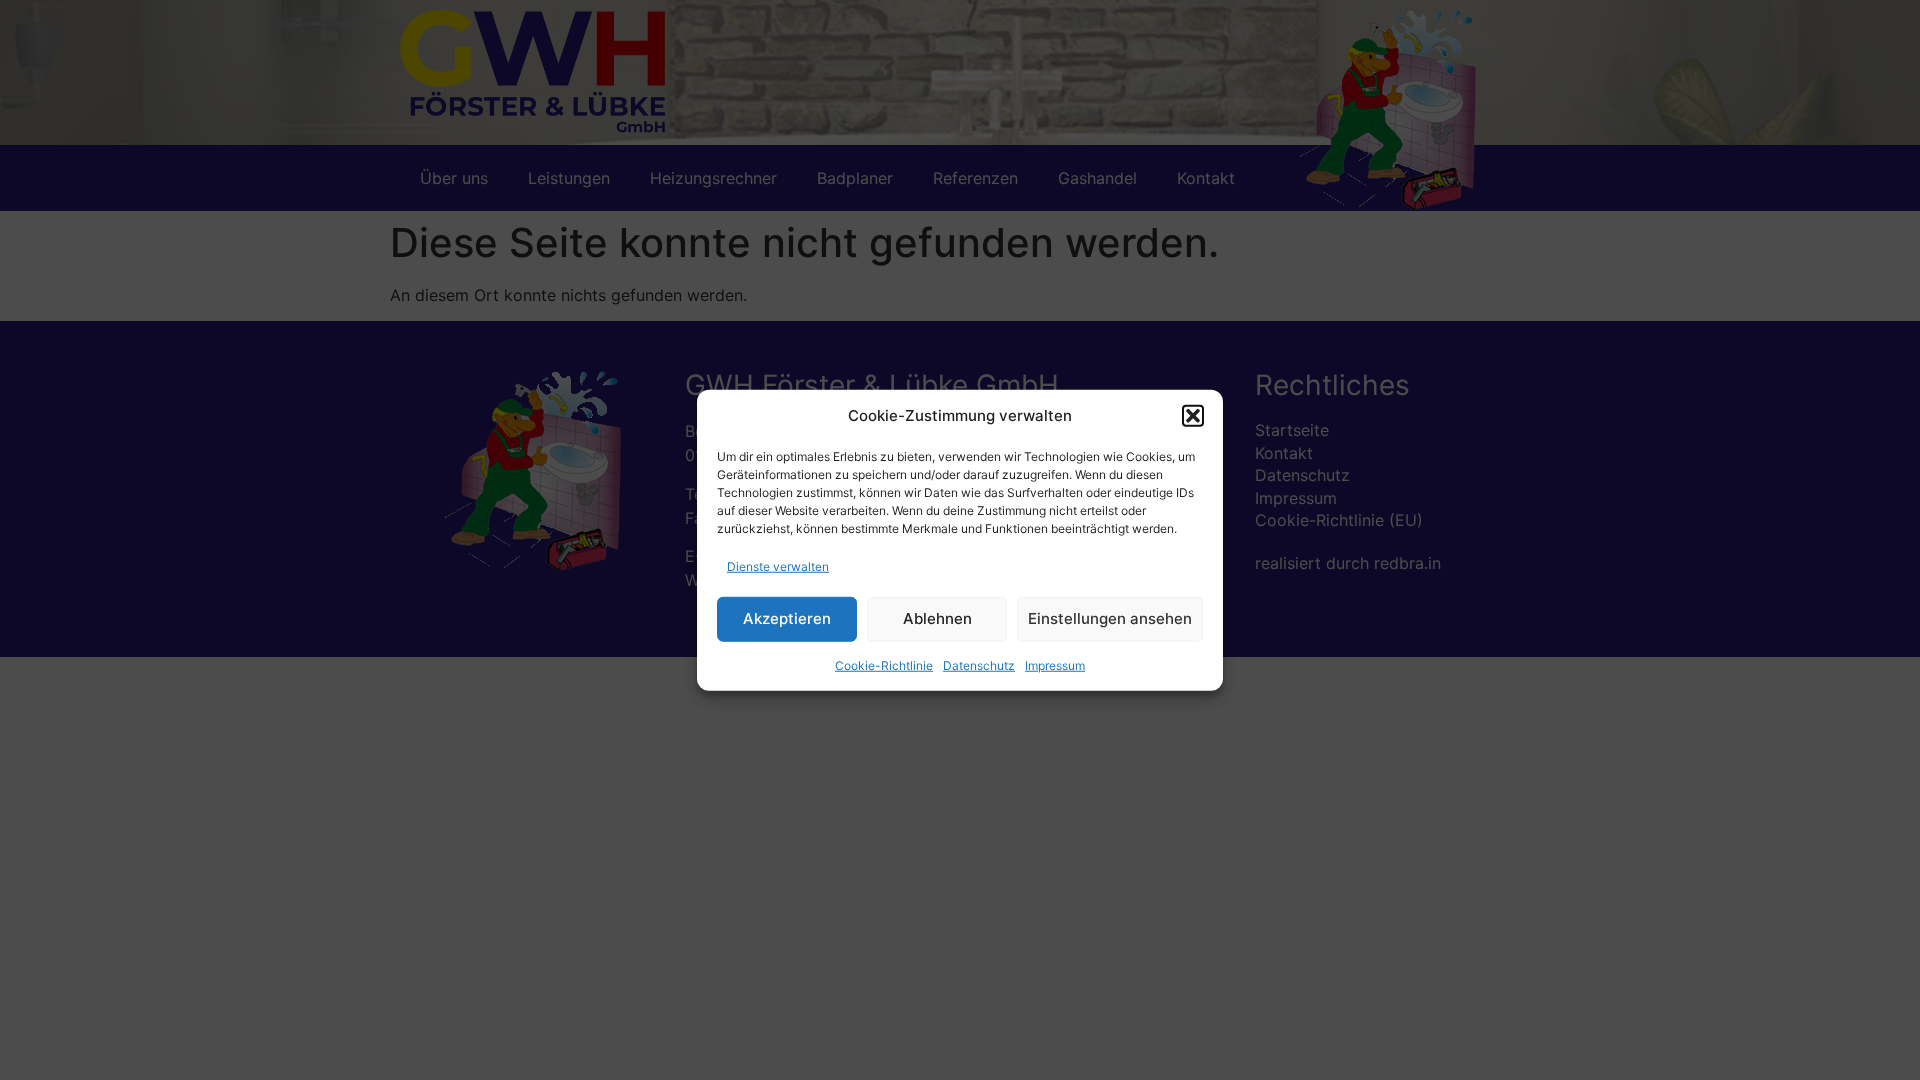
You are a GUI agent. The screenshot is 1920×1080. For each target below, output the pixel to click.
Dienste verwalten (778, 565)
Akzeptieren (787, 618)
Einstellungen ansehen (1110, 618)
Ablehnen (937, 618)
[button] (1193, 416)
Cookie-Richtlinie (884, 664)
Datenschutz (979, 664)
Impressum (1055, 664)
